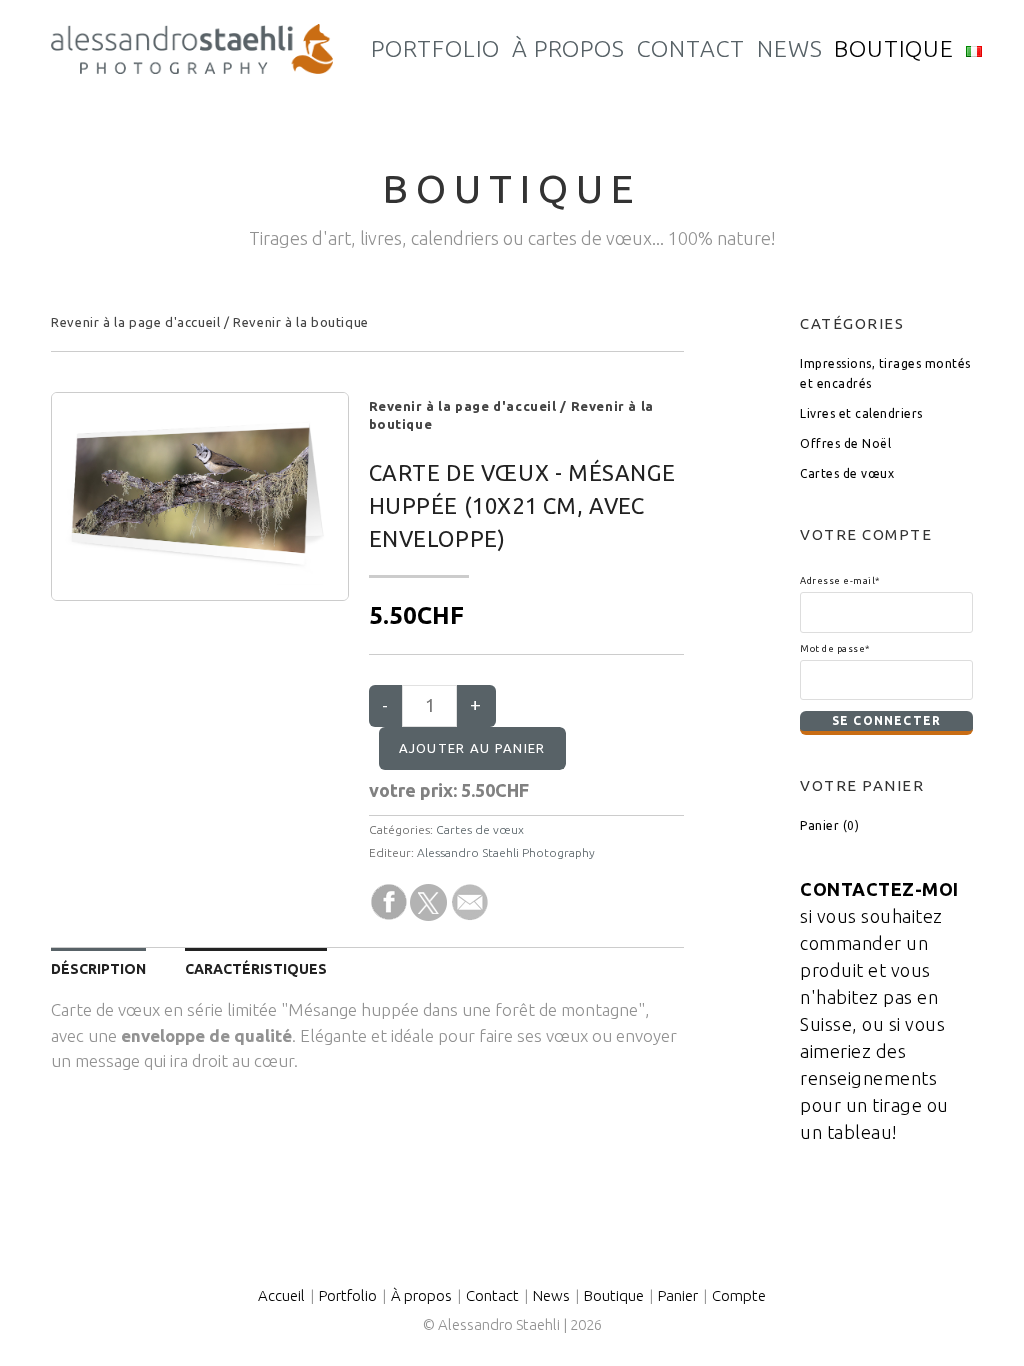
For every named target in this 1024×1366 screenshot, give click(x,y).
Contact (492, 1295)
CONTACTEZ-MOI (879, 889)
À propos (421, 1295)
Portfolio (348, 1295)
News (551, 1295)
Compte (739, 1295)
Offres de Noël (845, 443)
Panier (678, 1295)
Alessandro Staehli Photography (506, 852)
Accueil (281, 1295)
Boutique (614, 1295)
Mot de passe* (835, 648)
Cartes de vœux (480, 829)
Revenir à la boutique (301, 322)
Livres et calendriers (861, 413)
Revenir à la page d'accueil (135, 322)
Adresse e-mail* (840, 580)
